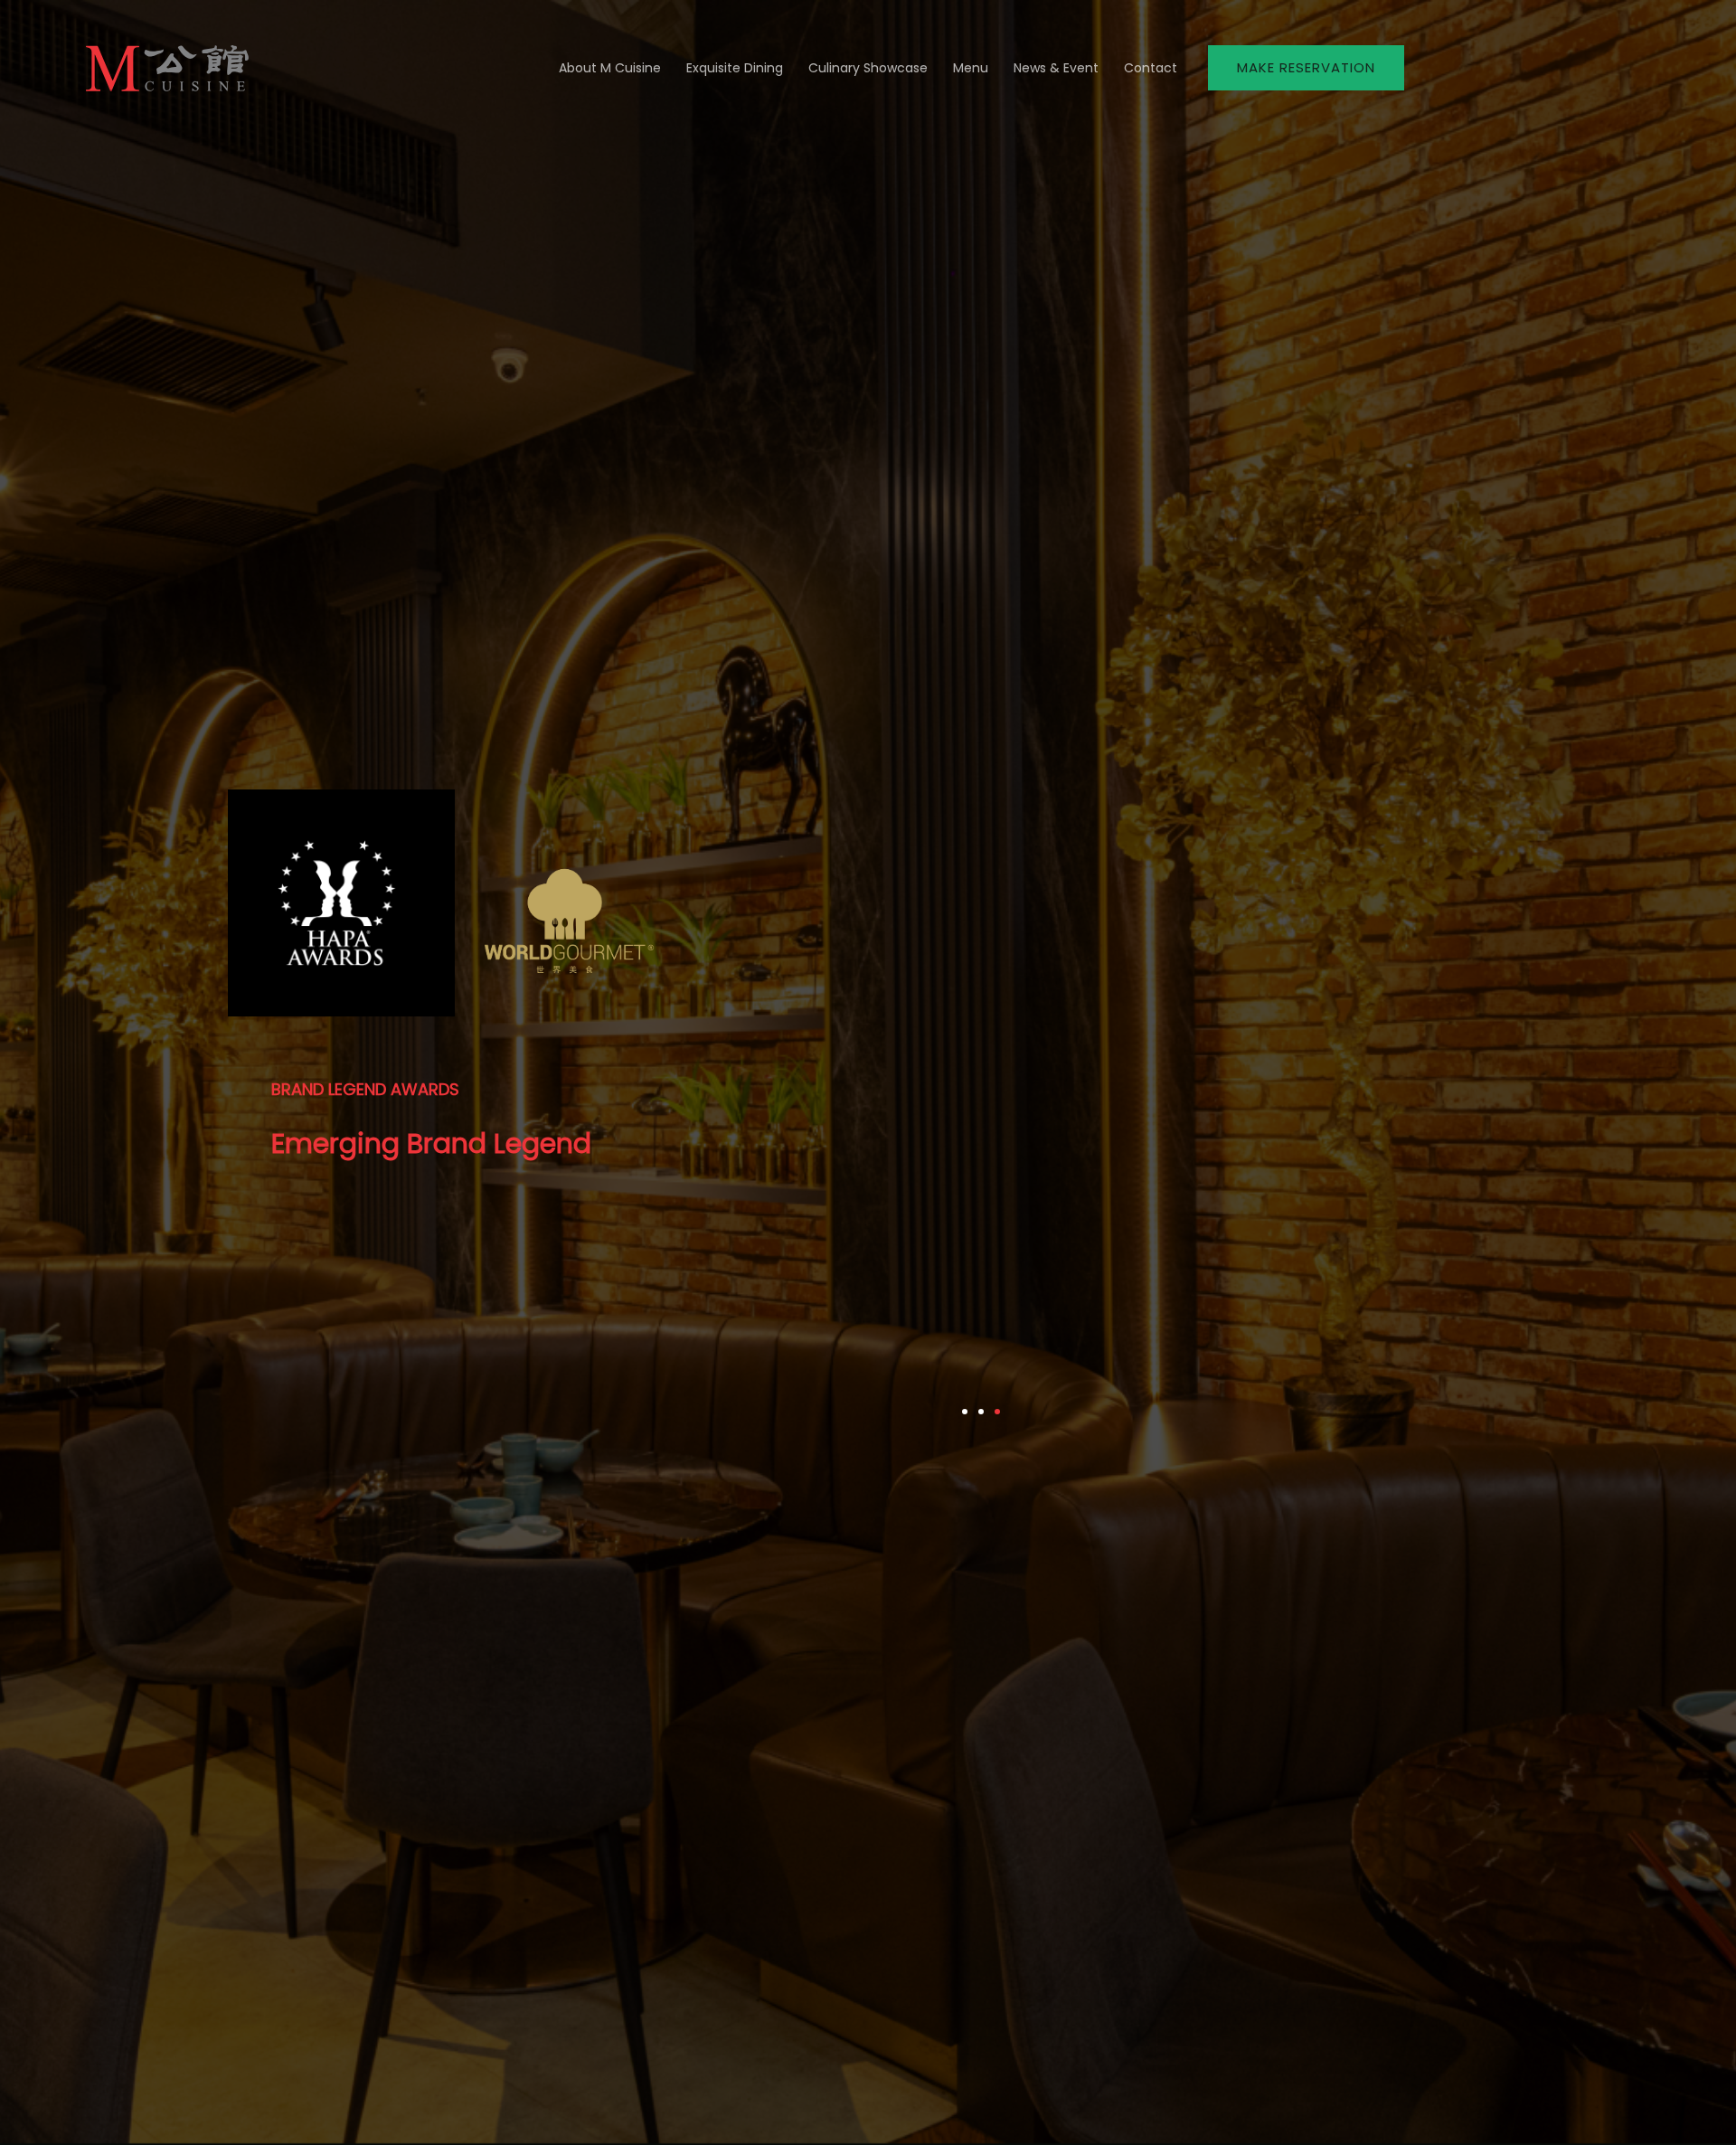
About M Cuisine (610, 68)
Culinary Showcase (868, 68)
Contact (1151, 68)
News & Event (1056, 68)
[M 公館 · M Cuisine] (167, 66)
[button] (1306, 68)
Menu (971, 68)
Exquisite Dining (735, 68)
